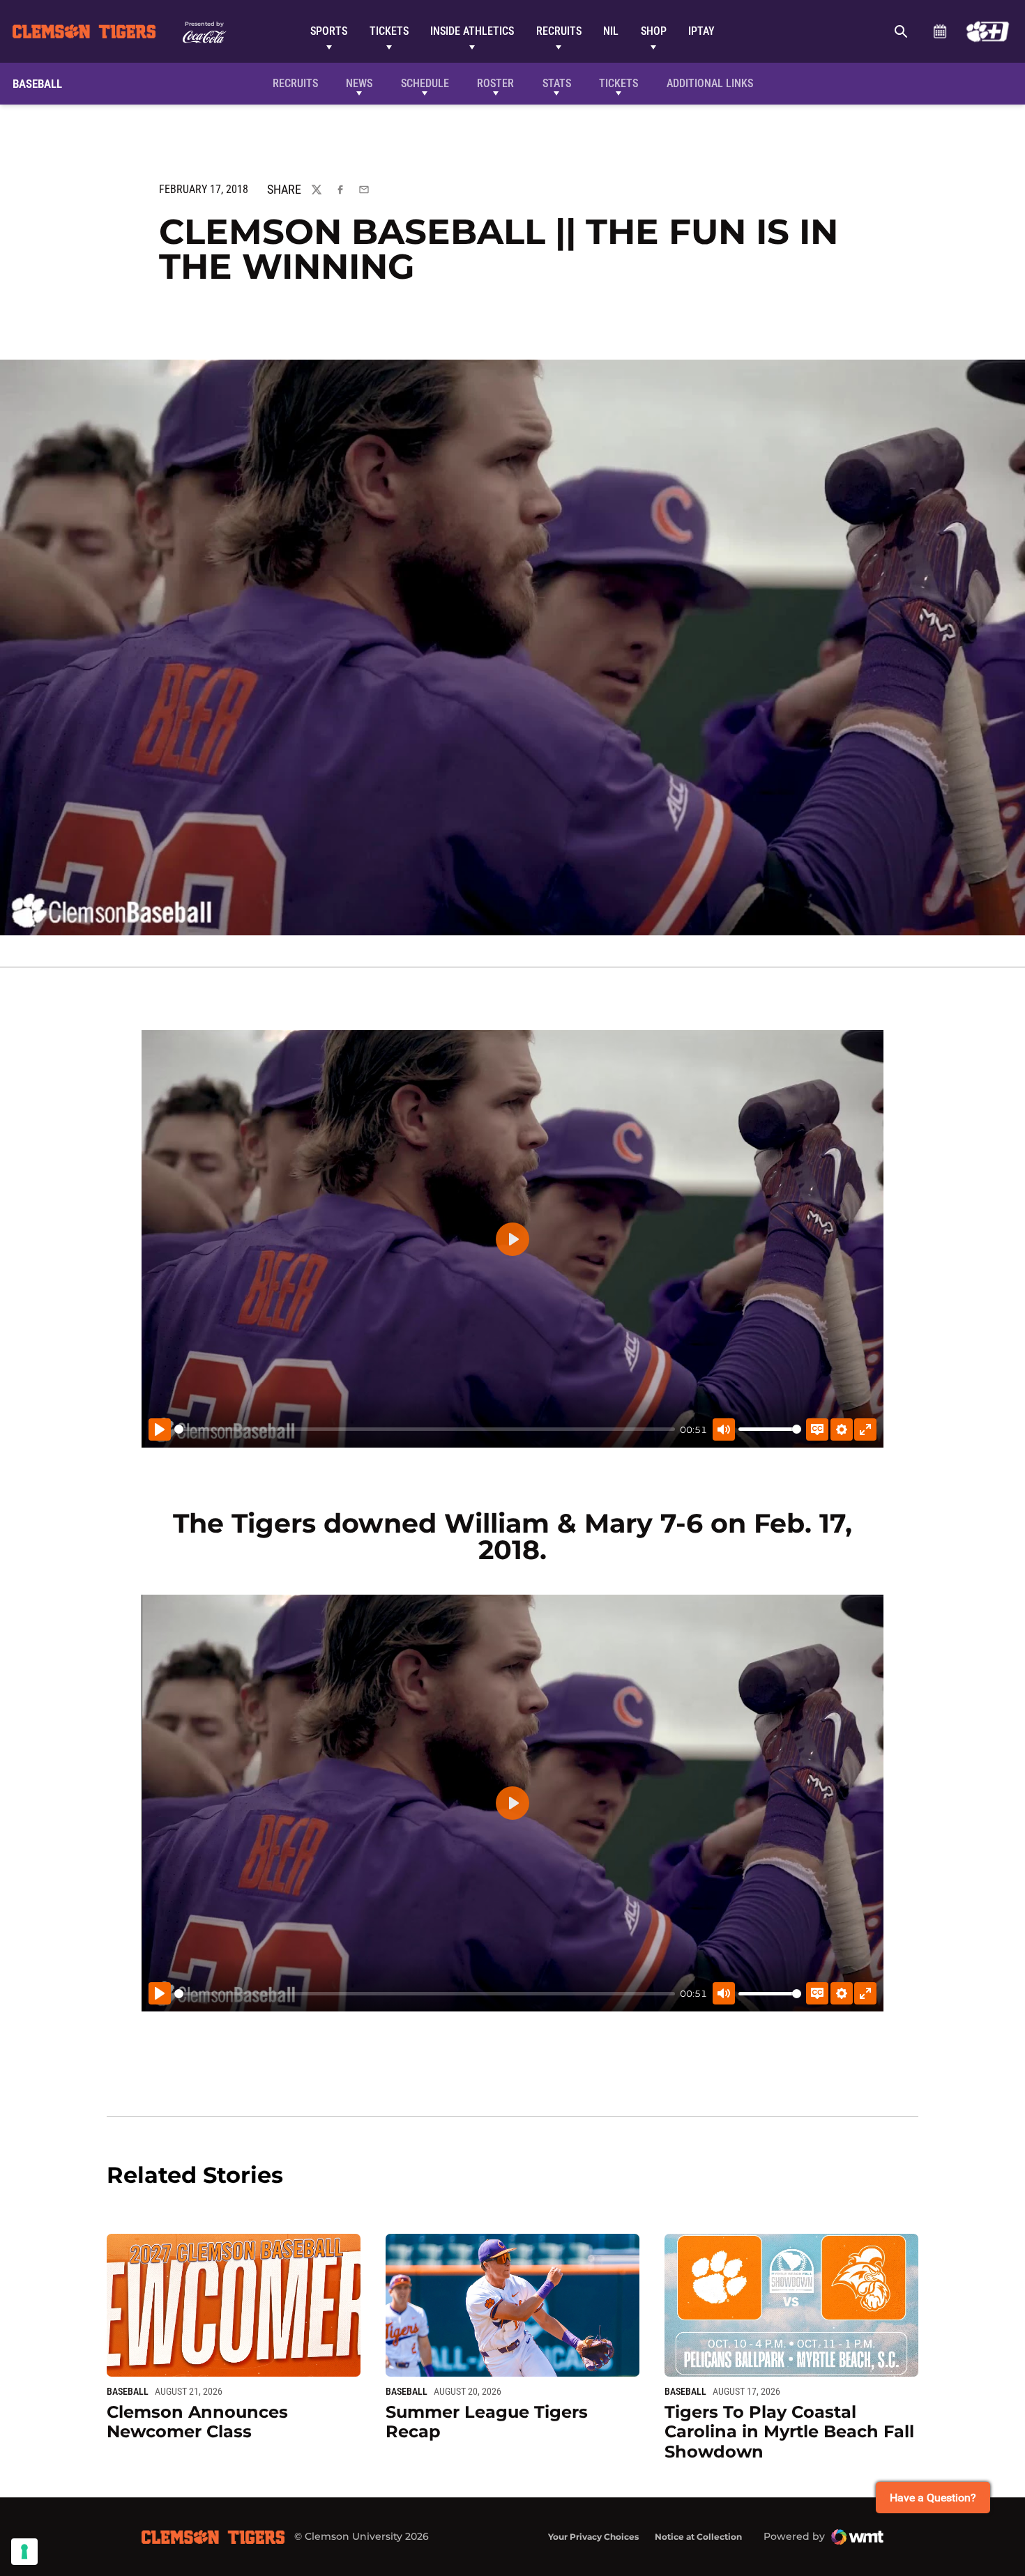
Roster (495, 83)
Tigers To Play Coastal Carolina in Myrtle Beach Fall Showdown (789, 2432)
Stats (557, 83)
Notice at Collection (698, 2537)
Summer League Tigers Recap (487, 2422)
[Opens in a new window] (988, 31)
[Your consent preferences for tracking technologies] (24, 2552)
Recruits (559, 31)
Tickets (389, 31)
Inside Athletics (472, 31)
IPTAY (701, 31)
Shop (654, 31)
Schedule (940, 31)
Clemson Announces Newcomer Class (197, 2422)
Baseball (128, 2391)
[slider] (425, 1429)
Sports (329, 31)
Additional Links (710, 83)
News (359, 83)
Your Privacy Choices (593, 2537)
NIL (611, 31)
